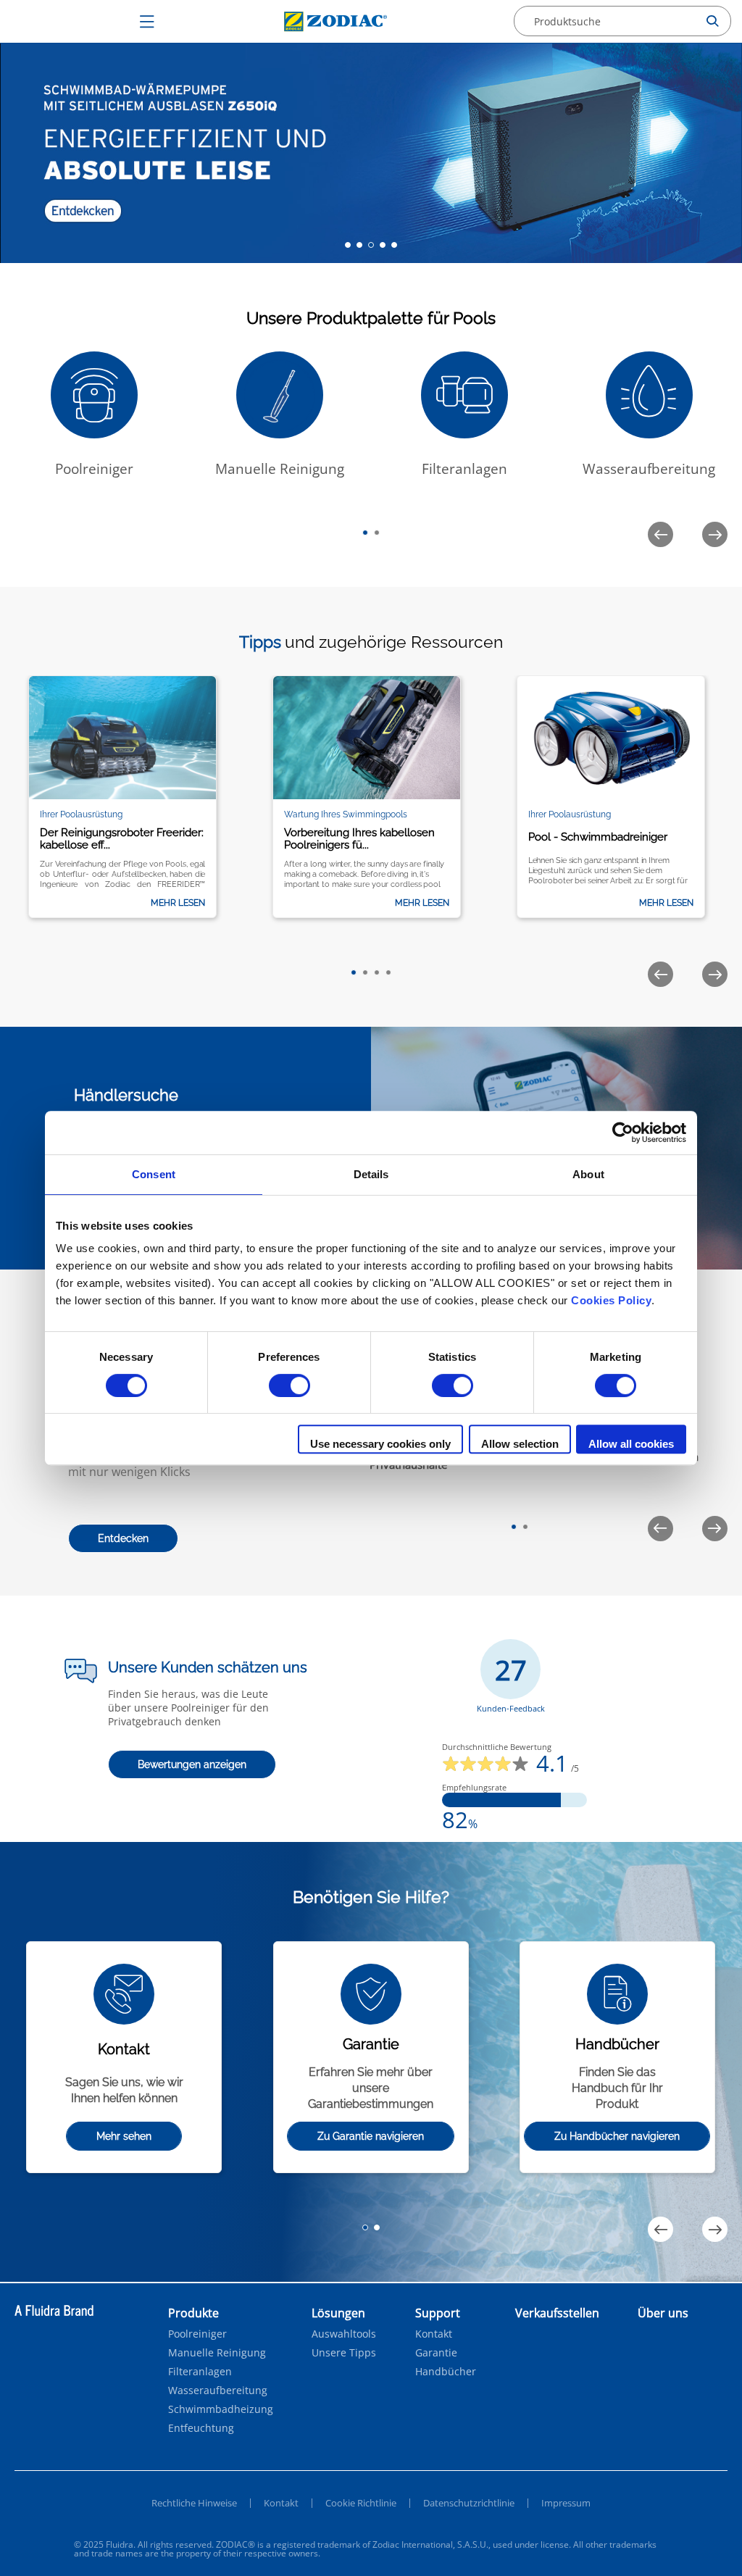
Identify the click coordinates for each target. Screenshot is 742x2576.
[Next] (715, 534)
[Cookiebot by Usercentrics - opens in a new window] (623, 1133)
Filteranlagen (200, 2372)
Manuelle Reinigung (217, 2353)
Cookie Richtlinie (361, 2503)
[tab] (348, 245)
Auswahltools (344, 2334)
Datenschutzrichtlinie (469, 2503)
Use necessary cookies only (380, 1444)
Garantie (436, 2353)
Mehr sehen (124, 2136)
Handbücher (446, 2372)
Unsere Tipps (344, 2353)
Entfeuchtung (201, 2428)
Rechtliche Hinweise (194, 2503)
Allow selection (520, 1444)
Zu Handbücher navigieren (617, 2136)
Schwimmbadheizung (221, 2409)
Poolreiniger (197, 2334)
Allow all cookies (631, 1444)
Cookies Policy (611, 1300)
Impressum (566, 2503)
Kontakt (434, 2334)
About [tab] (588, 1174)
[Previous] (660, 534)
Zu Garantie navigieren (371, 2136)
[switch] (289, 1385)
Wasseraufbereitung (218, 2390)
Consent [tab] (154, 1174)
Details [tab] (371, 1174)
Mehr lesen (178, 903)
